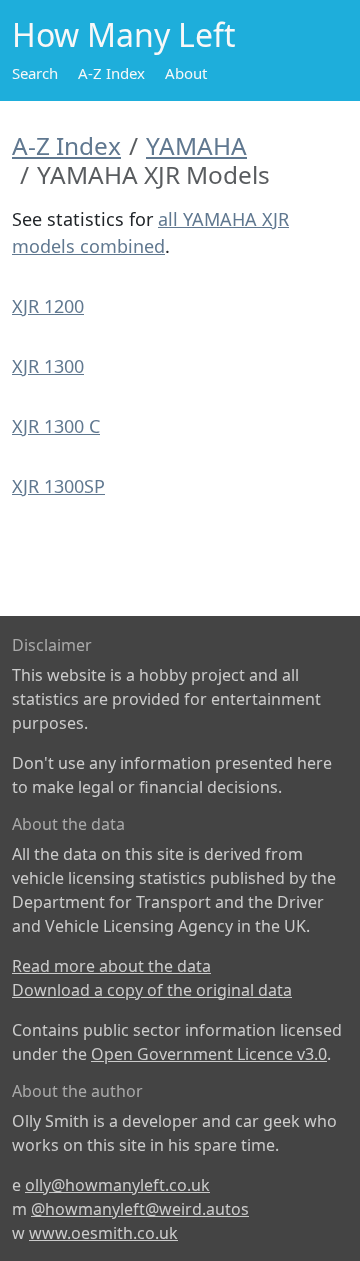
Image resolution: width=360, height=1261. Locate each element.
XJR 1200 (48, 306)
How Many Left (124, 34)
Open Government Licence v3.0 (209, 1054)
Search (35, 73)
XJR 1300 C (56, 426)
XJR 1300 (48, 366)
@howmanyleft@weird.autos (140, 1209)
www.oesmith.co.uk (103, 1233)
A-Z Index (111, 73)
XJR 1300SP (58, 486)
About (186, 73)
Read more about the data (111, 966)
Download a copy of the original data (152, 990)
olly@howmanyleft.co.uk (117, 1185)
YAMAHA (196, 145)
